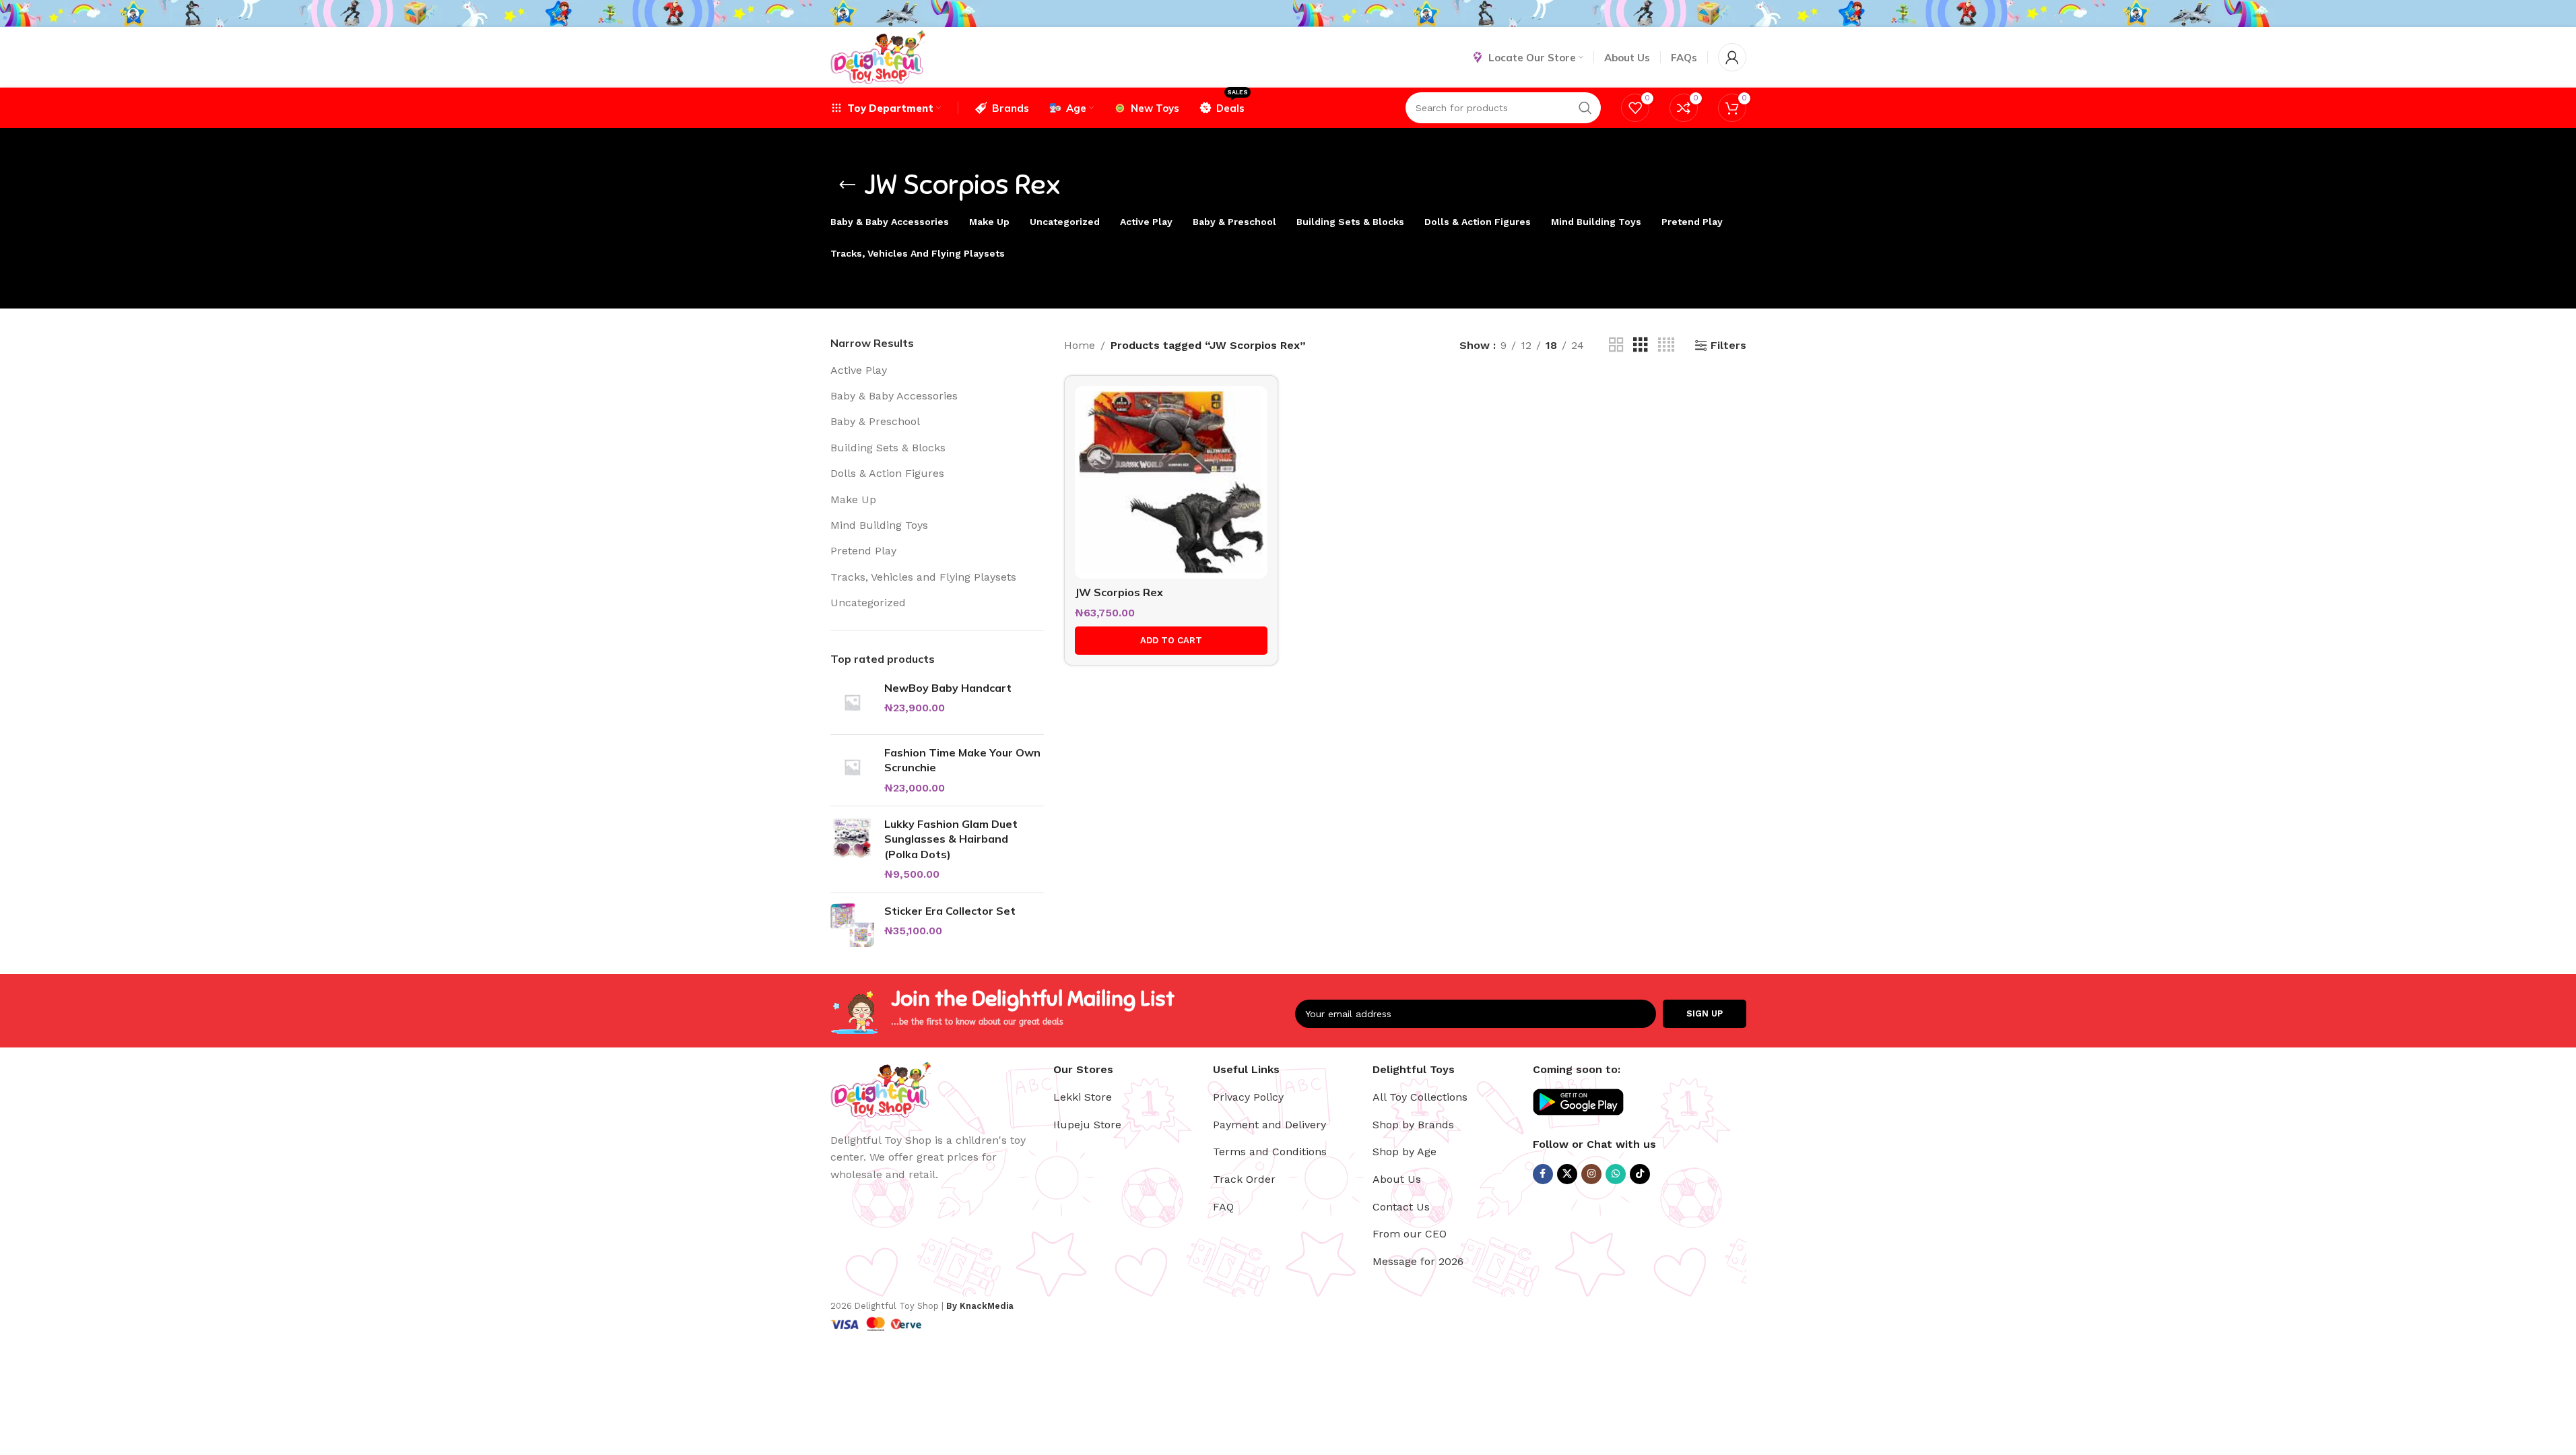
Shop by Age (1405, 1152)
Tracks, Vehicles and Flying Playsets (923, 577)
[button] (1171, 641)
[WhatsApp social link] (1616, 1174)
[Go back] (847, 185)
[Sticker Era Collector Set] (852, 925)
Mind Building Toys (879, 525)
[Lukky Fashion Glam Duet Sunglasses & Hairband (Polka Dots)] (852, 849)
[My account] (1732, 57)
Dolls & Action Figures (887, 473)
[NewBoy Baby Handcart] (852, 702)
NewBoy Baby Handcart (948, 688)
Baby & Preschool (875, 421)
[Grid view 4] (1666, 345)
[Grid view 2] (1616, 345)
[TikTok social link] (1640, 1174)
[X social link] (1567, 1174)
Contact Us (1401, 1207)
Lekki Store (1083, 1097)
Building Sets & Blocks (888, 448)
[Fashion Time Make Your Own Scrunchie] (852, 770)
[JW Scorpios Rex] (1171, 482)
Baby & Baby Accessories (894, 396)
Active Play (859, 370)
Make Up (853, 499)
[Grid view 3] (1641, 345)
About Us (1397, 1179)
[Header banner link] (1288, 13)
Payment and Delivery (1269, 1125)
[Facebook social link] (1543, 1174)
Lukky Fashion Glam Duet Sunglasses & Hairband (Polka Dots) (951, 839)
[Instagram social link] (1591, 1174)
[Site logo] (878, 56)
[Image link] (881, 1088)
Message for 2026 (1418, 1261)
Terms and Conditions (1270, 1152)
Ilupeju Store (1087, 1125)
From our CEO (1410, 1234)
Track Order (1244, 1179)
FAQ (1223, 1207)
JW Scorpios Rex (1119, 592)
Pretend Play (863, 551)
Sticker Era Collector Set (950, 911)
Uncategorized (868, 603)
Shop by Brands (1413, 1125)
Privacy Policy (1248, 1097)
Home (1080, 345)
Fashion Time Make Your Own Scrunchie (962, 760)
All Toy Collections (1420, 1097)
